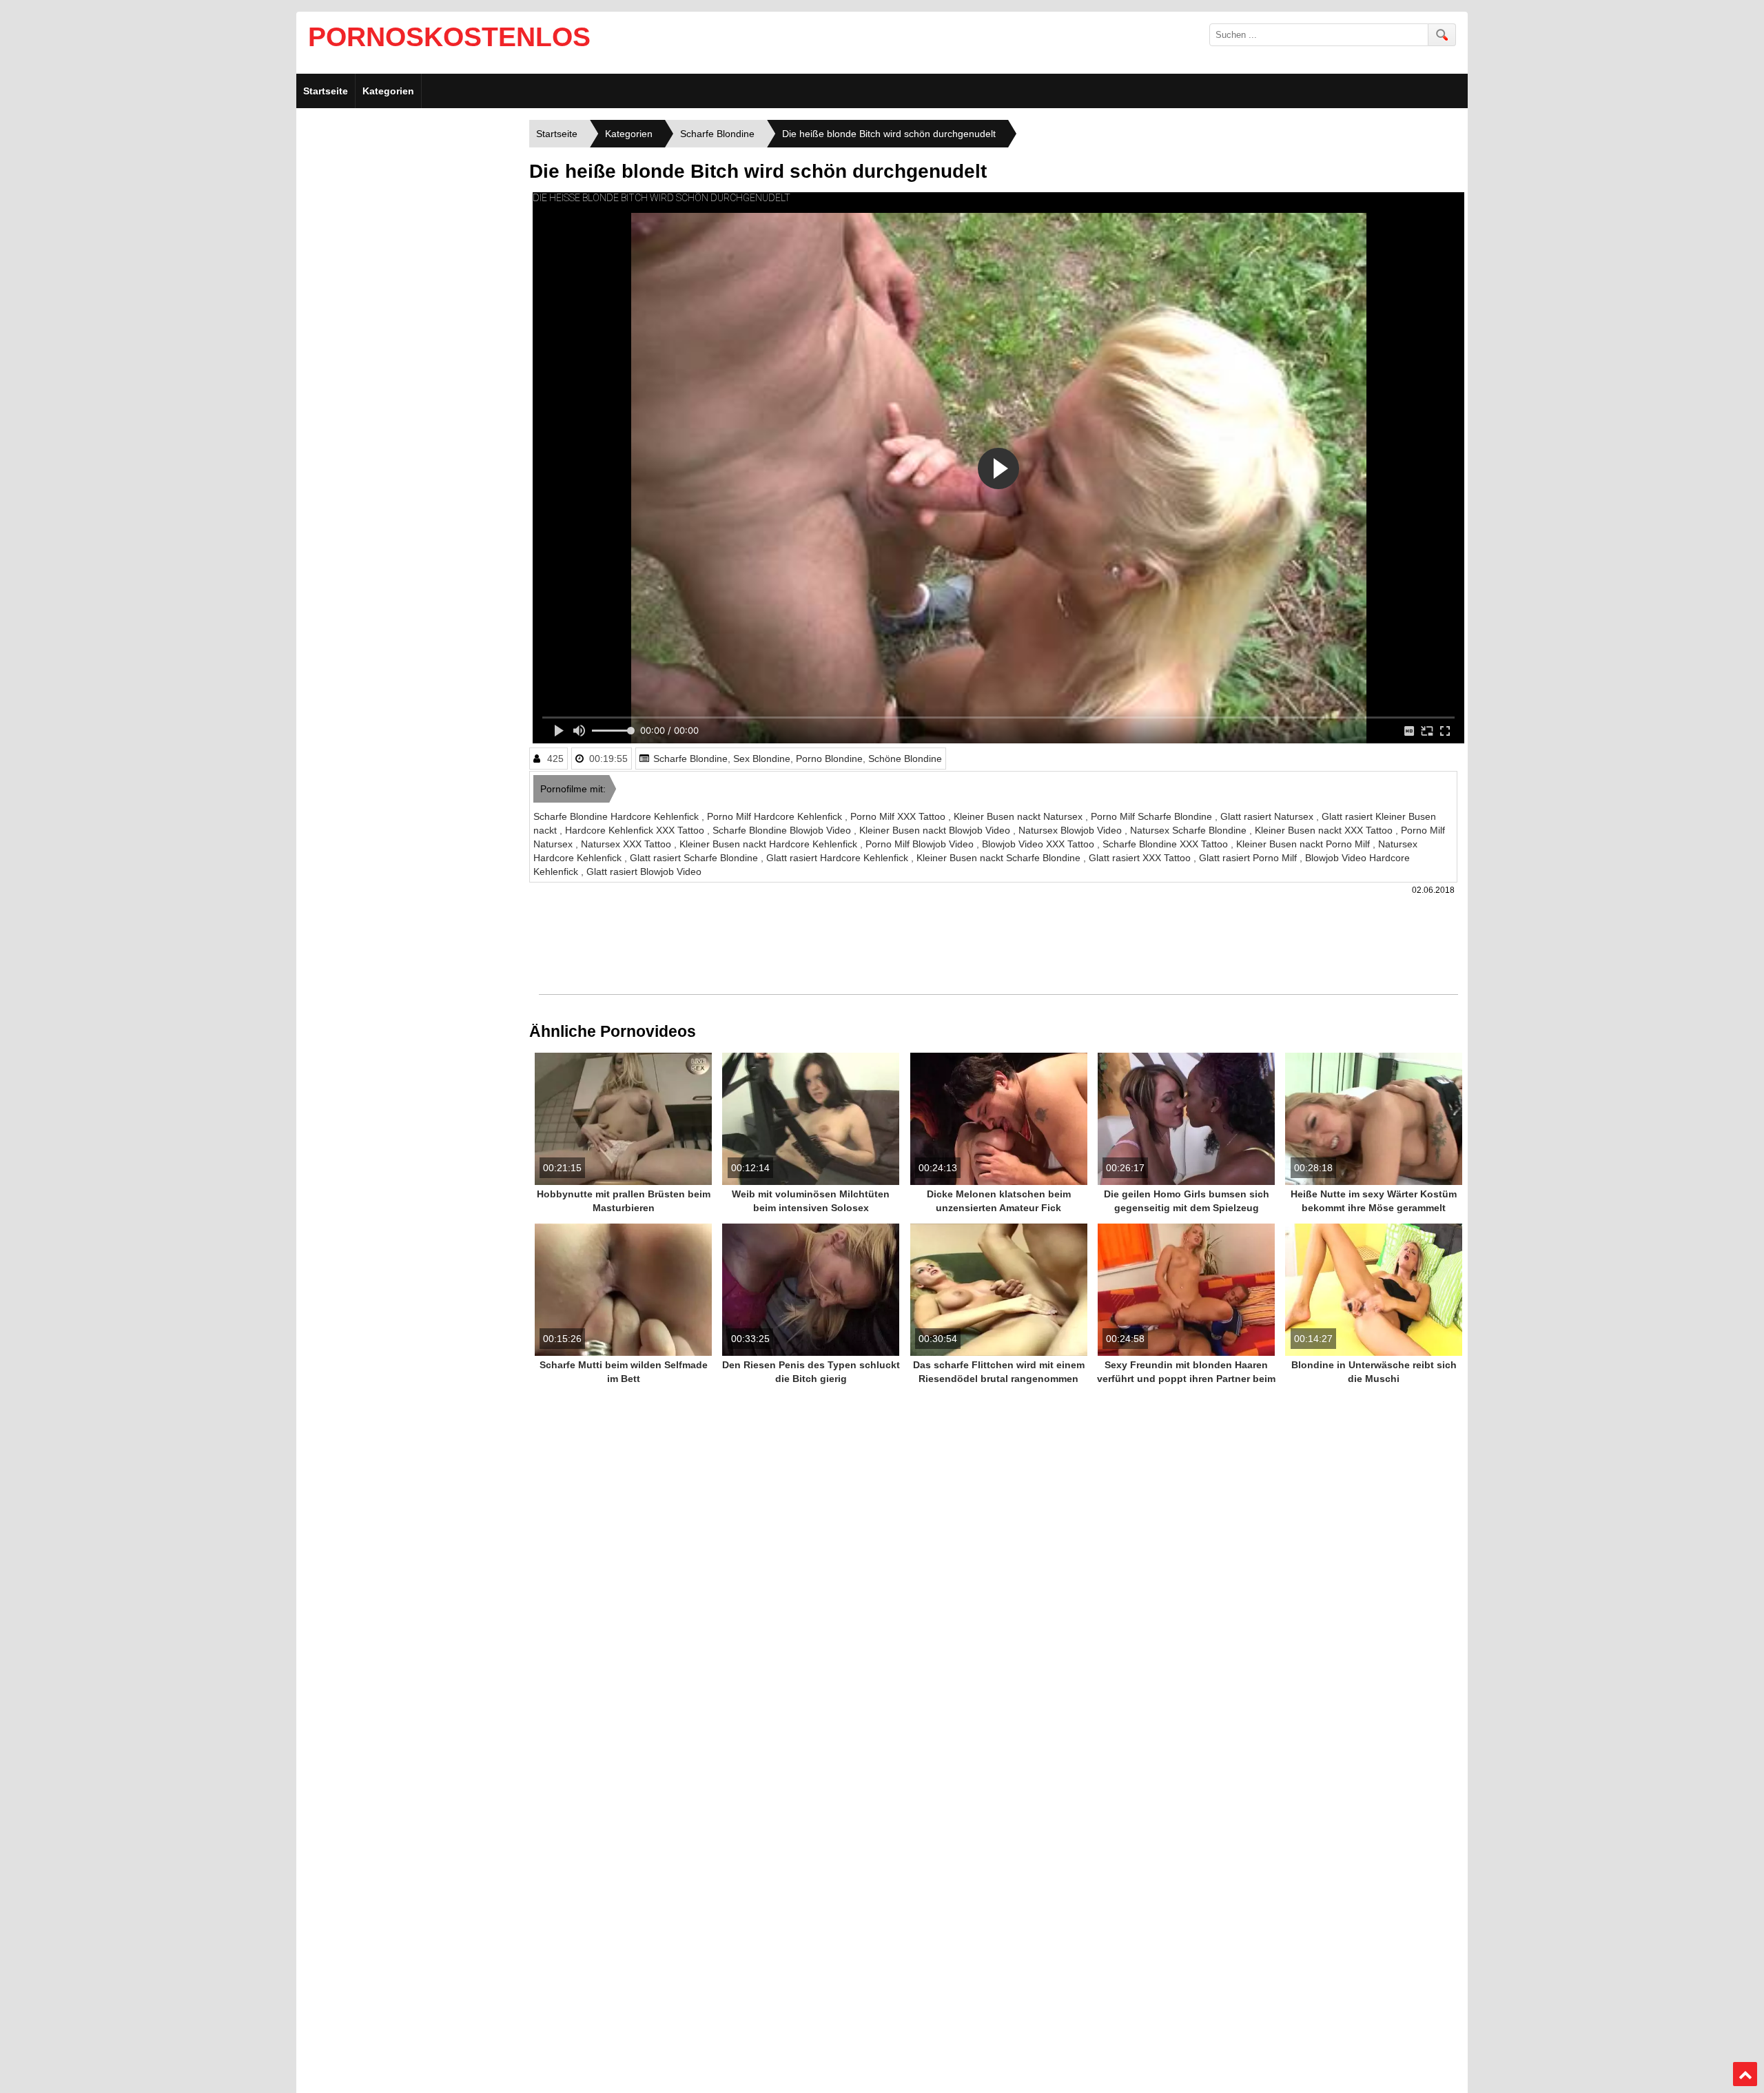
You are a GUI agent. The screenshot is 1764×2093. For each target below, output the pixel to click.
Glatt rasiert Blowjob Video (644, 872)
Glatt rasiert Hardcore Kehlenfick (839, 858)
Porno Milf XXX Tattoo (899, 816)
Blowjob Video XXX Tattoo (1039, 844)
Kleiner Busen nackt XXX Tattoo (1325, 830)
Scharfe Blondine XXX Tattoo (1167, 844)
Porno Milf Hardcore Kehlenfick (776, 816)
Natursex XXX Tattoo (627, 844)
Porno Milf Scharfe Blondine (1153, 816)
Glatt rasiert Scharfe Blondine (695, 858)
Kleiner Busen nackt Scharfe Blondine (1000, 858)
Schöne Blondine (905, 759)
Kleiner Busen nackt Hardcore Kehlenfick (770, 844)
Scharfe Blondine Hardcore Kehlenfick (617, 816)
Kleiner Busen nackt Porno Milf (1304, 844)
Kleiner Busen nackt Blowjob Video (936, 830)
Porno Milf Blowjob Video (921, 844)
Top (1745, 2074)
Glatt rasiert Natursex (1268, 816)
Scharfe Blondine (690, 759)
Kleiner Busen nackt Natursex (1019, 816)
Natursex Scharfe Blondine (1190, 830)
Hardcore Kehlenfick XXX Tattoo (636, 830)
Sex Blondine (762, 759)
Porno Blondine (829, 759)
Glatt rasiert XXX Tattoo (1141, 858)
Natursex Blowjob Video (1071, 830)
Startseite (326, 91)
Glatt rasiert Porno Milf (1249, 858)
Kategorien (388, 91)
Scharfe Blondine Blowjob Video (783, 830)
